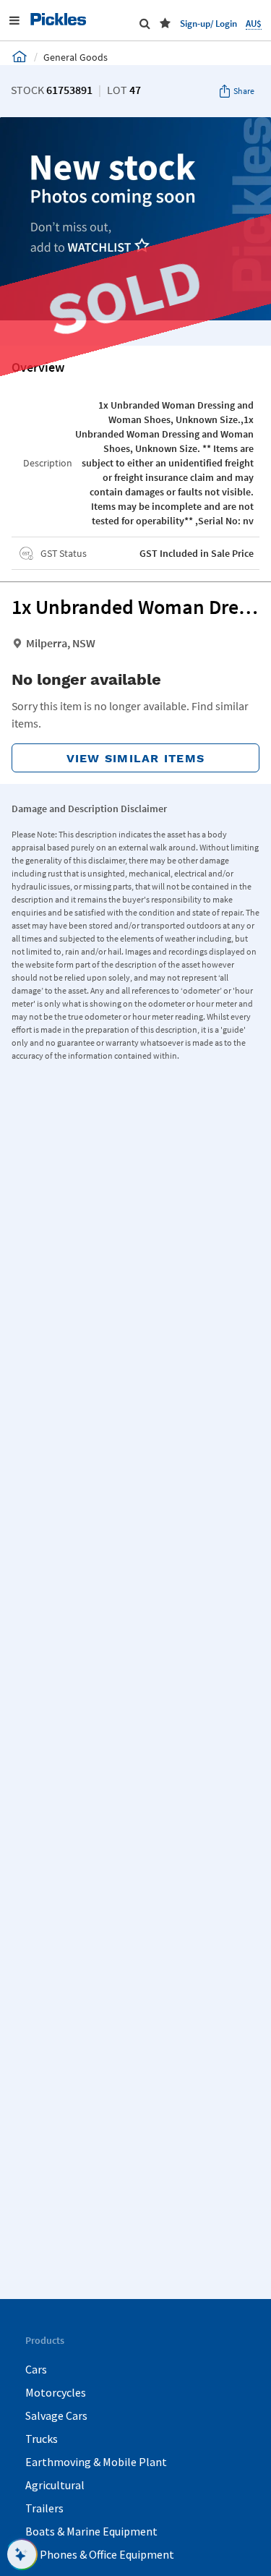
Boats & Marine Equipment (91, 2531)
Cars (36, 2369)
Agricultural (55, 2485)
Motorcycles (56, 2392)
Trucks (42, 2439)
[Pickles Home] (20, 56)
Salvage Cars (56, 2415)
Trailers (44, 2508)
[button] (165, 23)
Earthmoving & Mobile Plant (96, 2462)
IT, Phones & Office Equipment (100, 2554)
